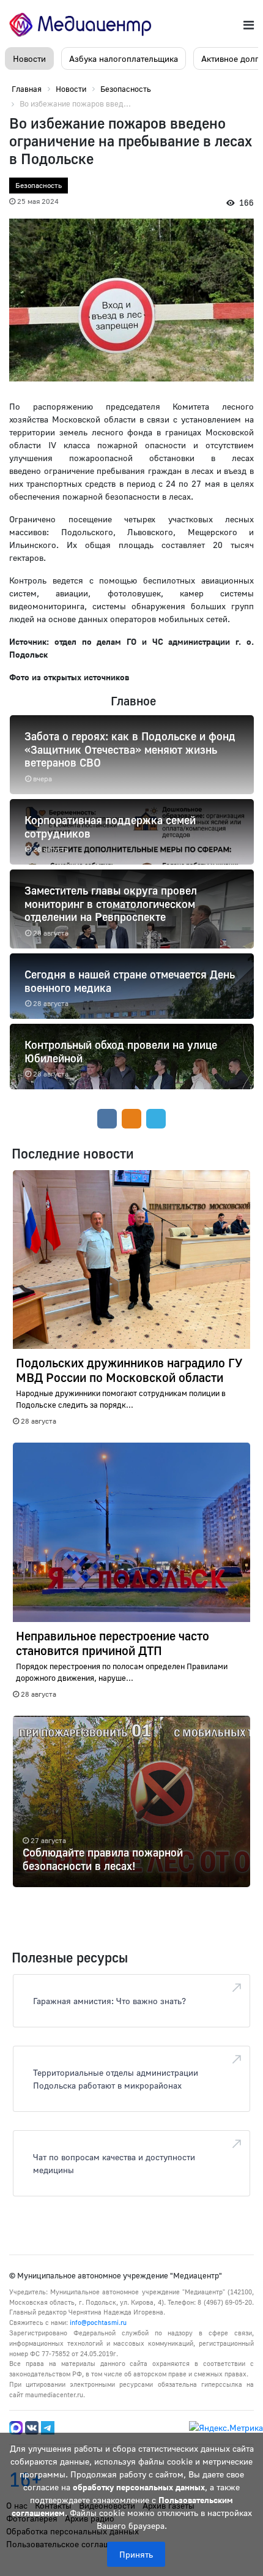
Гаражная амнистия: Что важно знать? (109, 2001)
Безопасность (39, 185)
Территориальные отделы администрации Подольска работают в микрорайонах (116, 2079)
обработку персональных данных (139, 2487)
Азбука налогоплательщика (124, 58)
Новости (29, 58)
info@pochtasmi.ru (98, 2322)
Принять (136, 2554)
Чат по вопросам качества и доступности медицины (114, 2163)
